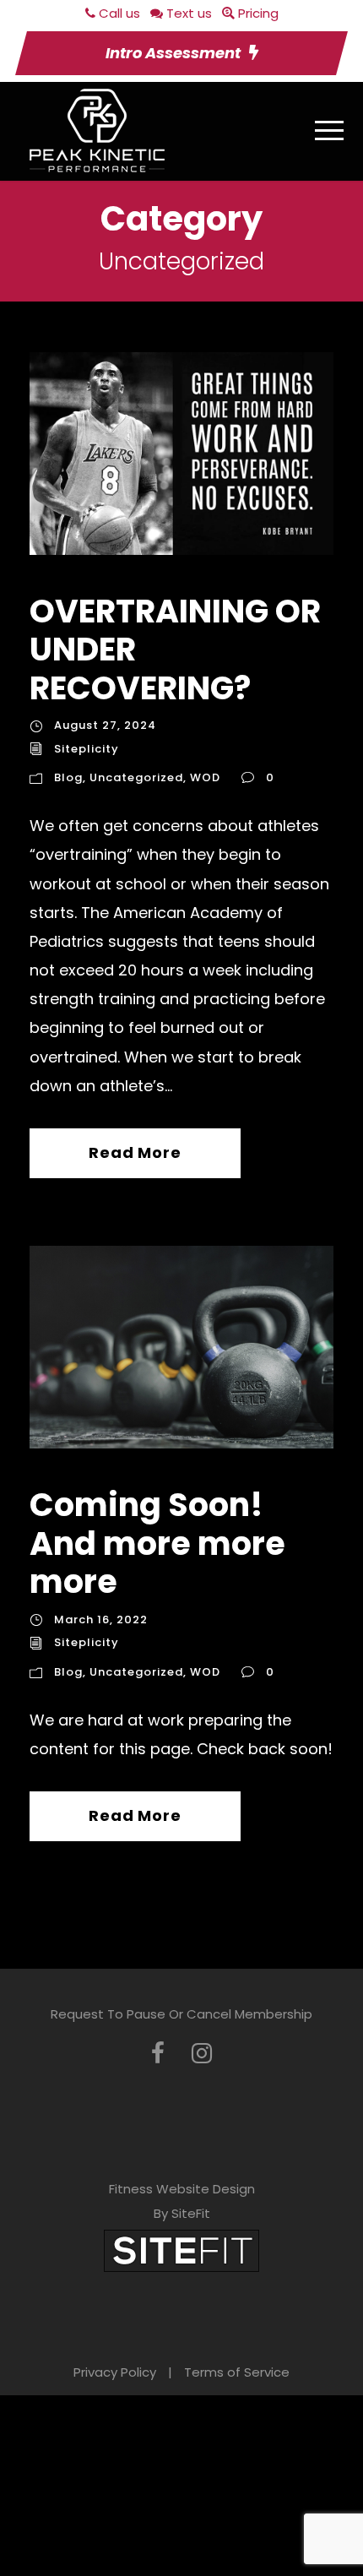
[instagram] (202, 2054)
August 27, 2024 (105, 725)
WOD (205, 777)
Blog (68, 777)
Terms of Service (237, 2372)
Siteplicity (87, 749)
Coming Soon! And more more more (157, 1543)
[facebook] (158, 2054)
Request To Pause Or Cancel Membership (181, 2014)
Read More (135, 1152)
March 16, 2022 (101, 1620)
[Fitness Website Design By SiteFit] (181, 2250)
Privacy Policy (115, 2372)
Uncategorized (136, 777)
